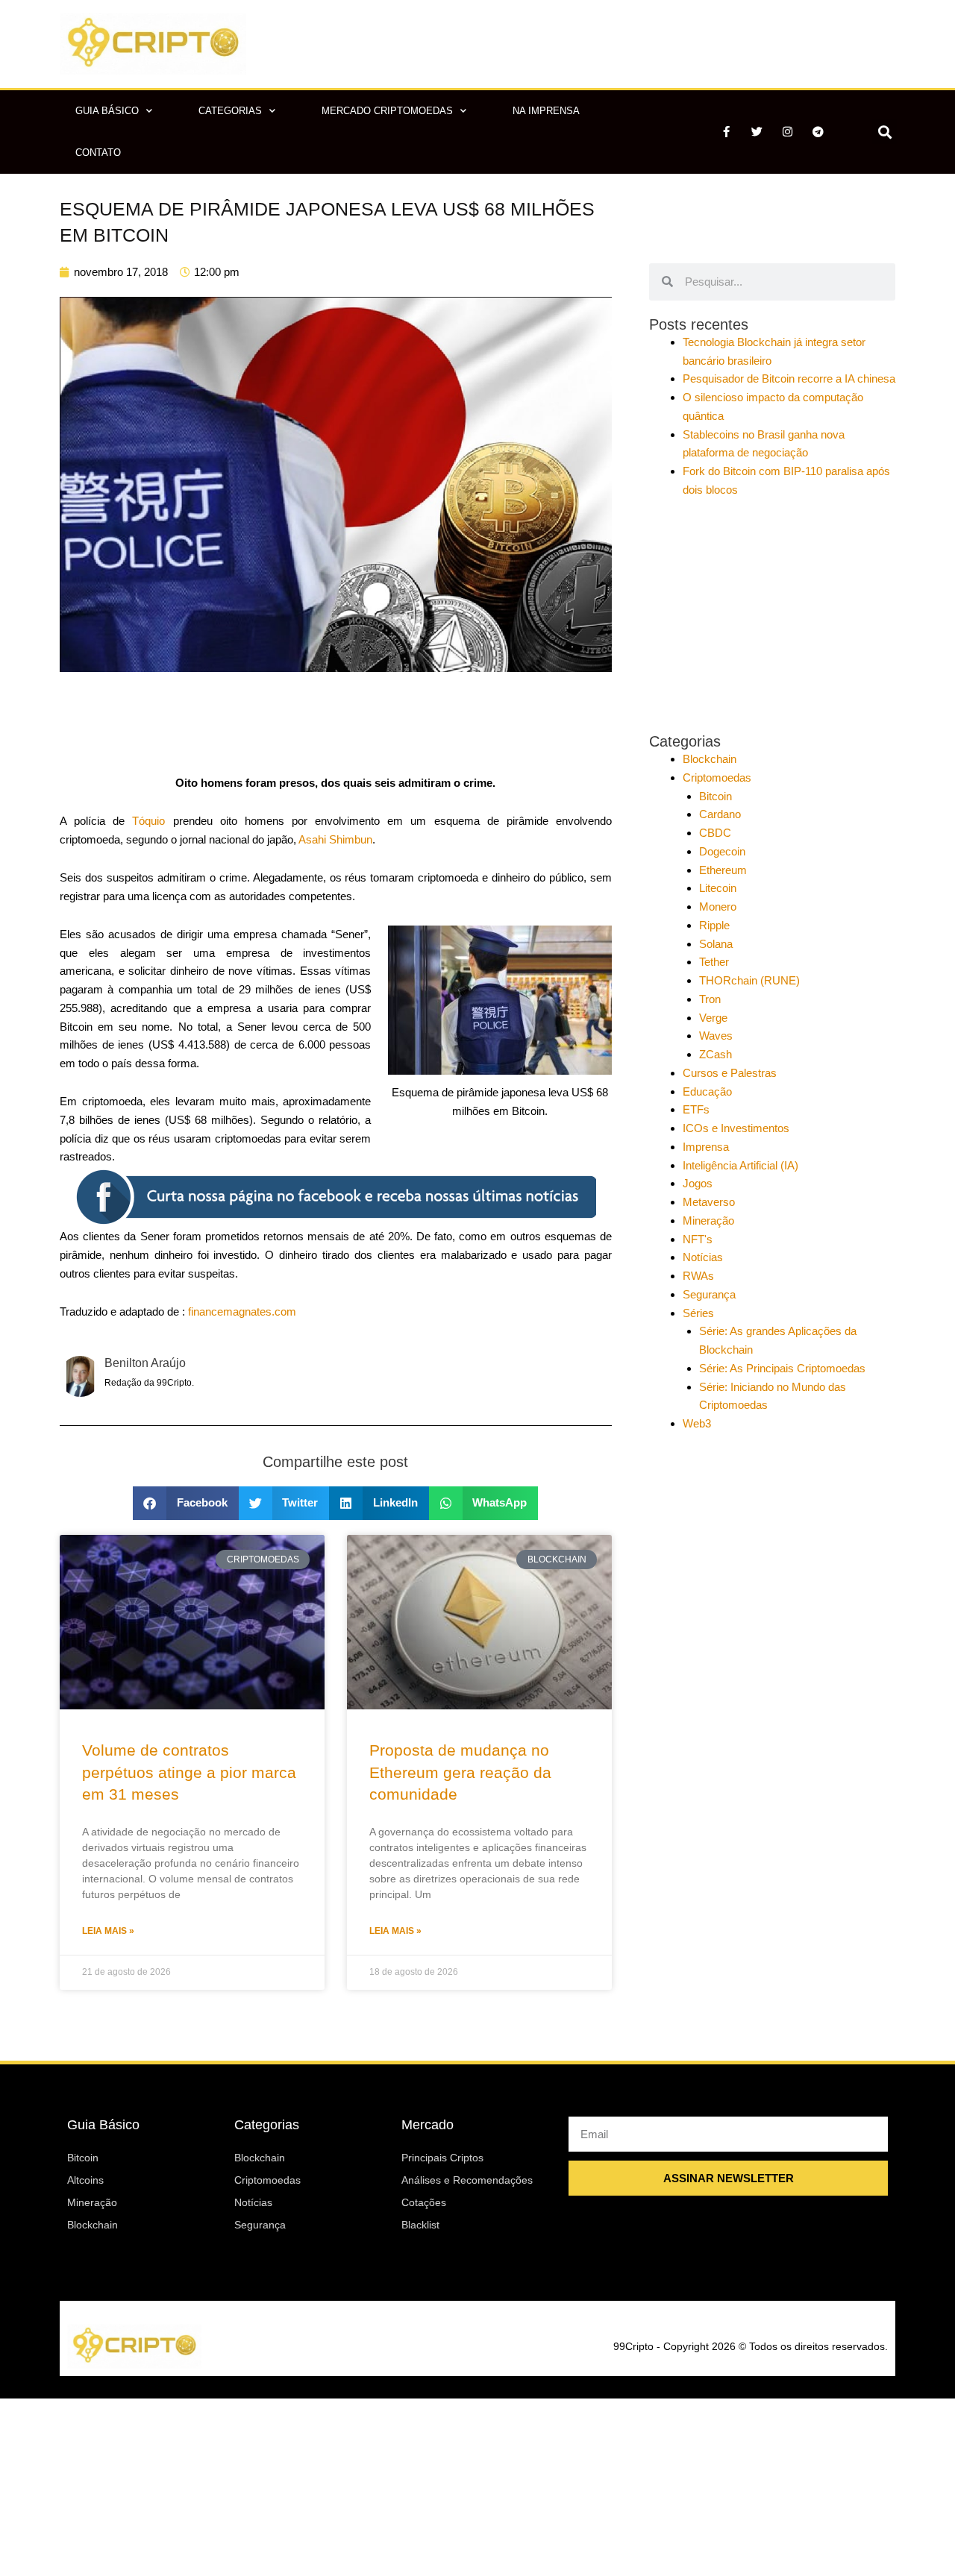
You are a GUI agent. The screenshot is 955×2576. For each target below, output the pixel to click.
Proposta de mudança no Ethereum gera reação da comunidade (460, 1772)
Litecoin (718, 888)
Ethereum (723, 870)
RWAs (698, 1276)
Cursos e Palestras (730, 1073)
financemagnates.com (242, 1311)
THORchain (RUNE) (749, 980)
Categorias (230, 111)
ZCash (716, 1054)
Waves (716, 1036)
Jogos (698, 1183)
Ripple (714, 925)
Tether (714, 962)
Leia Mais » (108, 1931)
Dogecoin (722, 851)
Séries (698, 1313)
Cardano (720, 814)
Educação (707, 1091)
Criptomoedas (717, 777)
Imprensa (706, 1147)
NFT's (698, 1239)
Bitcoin (716, 796)
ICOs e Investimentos (736, 1128)
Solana (716, 944)
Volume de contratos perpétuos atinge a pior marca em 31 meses (189, 1772)
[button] (884, 132)
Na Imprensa (546, 111)
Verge (713, 1018)
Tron (710, 999)
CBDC (715, 833)
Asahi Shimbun (335, 839)
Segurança (709, 1294)
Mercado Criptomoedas (387, 111)
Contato (98, 153)
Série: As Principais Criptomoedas (782, 1368)
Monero (718, 907)
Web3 (697, 1423)
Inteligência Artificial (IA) (740, 1165)
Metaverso (709, 1202)
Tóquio (148, 821)
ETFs (696, 1109)
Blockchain (710, 759)
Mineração (708, 1221)
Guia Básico (107, 111)
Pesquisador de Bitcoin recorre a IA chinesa (789, 378)
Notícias (703, 1257)
